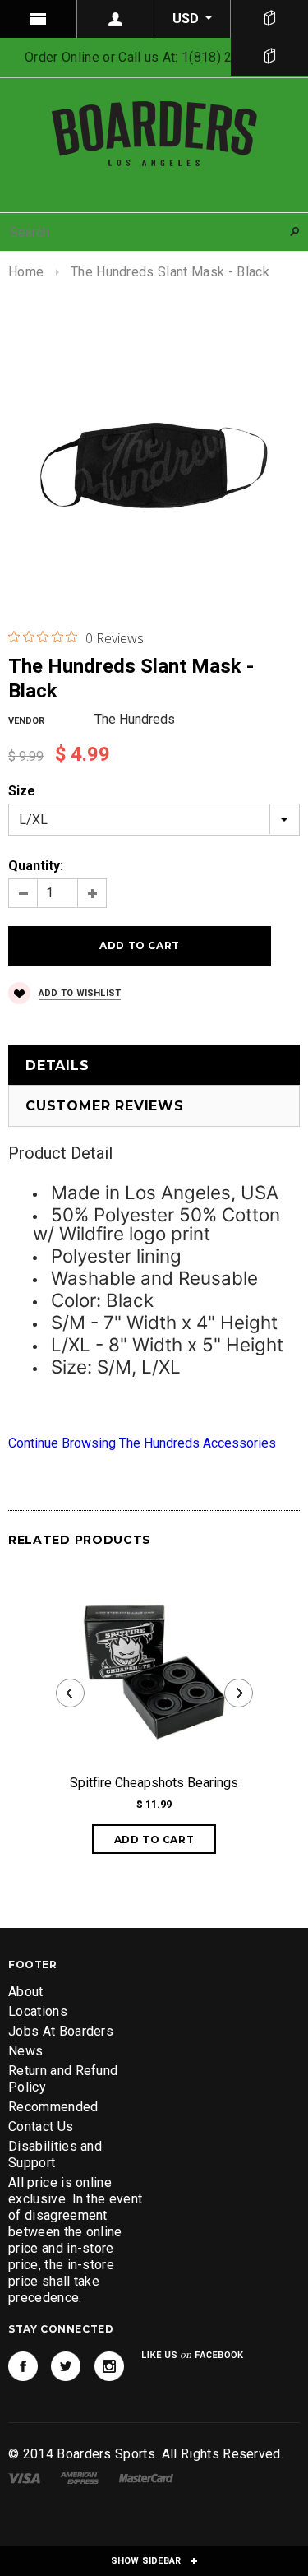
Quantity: (36, 866)
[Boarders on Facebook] (23, 2366)
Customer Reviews (105, 1106)
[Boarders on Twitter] (66, 2366)
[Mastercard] (146, 2477)
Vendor (26, 721)
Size (22, 791)
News (25, 2051)
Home (26, 272)
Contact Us (41, 2127)
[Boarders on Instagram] (109, 2366)
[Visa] (24, 2477)
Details (57, 1066)
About (26, 1992)
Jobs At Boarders (61, 2031)
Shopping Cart (269, 57)
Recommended (53, 2107)
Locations (38, 2011)
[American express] (79, 2477)
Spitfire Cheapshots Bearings (154, 1783)
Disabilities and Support (55, 2154)
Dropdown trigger (116, 19)
